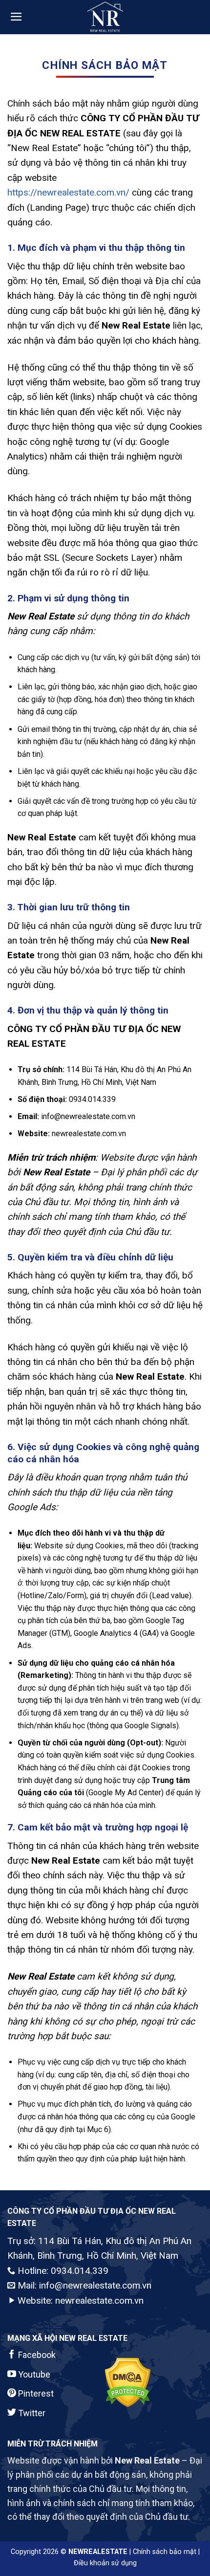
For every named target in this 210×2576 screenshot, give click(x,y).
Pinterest (35, 2393)
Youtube (33, 2374)
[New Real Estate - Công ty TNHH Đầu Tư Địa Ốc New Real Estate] (105, 17)
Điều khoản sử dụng (105, 2563)
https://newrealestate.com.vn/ (68, 192)
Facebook (36, 2355)
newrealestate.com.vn (99, 2301)
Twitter (31, 2413)
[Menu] (16, 17)
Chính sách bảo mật (165, 2552)
